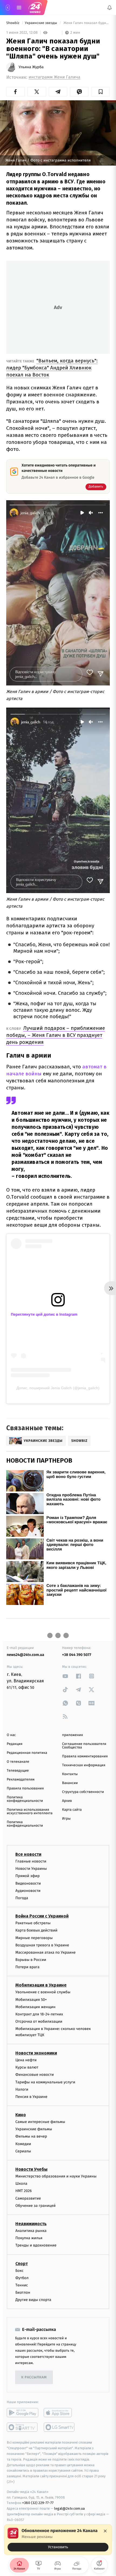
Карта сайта (72, 1810)
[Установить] (58, 2540)
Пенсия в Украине (31, 2097)
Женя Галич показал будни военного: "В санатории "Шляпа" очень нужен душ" (86, 23)
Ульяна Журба (31, 67)
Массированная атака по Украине (45, 1952)
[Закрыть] (105, 2531)
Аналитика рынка (31, 2231)
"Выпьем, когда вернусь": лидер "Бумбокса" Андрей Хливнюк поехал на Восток (52, 368)
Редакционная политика (27, 1753)
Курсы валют (27, 2067)
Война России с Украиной (42, 1916)
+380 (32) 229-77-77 (38, 2503)
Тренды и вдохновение (36, 2246)
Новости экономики (36, 2053)
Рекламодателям (21, 1780)
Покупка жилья (29, 2238)
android (23, 2413)
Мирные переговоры (34, 1938)
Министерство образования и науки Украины (56, 2176)
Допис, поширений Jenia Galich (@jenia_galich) (58, 1388)
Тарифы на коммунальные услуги (45, 2082)
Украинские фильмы (34, 2129)
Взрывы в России (31, 1960)
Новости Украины (31, 1869)
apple (59, 2413)
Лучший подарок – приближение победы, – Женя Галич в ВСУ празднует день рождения (56, 1035)
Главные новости (31, 1861)
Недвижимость (31, 2224)
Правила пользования (25, 1788)
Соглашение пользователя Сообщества (84, 1746)
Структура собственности (83, 1792)
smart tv (23, 2427)
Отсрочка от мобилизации (39, 2021)
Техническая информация (84, 1765)
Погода (22, 1898)
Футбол (22, 2278)
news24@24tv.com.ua (25, 1655)
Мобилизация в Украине (41, 1985)
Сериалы (23, 2151)
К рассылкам (34, 2377)
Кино (21, 2115)
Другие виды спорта (33, 2300)
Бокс (19, 2271)
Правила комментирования (85, 1756)
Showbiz (13, 23)
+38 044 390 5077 (77, 1655)
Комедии (23, 2144)
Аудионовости (28, 1891)
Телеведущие (18, 1771)
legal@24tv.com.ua (69, 2509)
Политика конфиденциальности (25, 1799)
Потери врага (27, 1967)
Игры (66, 1819)
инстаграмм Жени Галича (54, 77)
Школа (21, 2184)
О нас (11, 1735)
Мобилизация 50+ (31, 2000)
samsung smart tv (59, 2427)
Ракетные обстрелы (33, 1923)
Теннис (22, 2285)
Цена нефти (26, 2060)
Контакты (70, 1774)
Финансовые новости (35, 2075)
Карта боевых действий (36, 1931)
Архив (67, 1801)
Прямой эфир (28, 1876)
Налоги (22, 2089)
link (65, 1676)
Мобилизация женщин (35, 2007)
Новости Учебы (31, 2169)
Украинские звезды (41, 23)
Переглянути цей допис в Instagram (44, 1314)
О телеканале (18, 1762)
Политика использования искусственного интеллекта (30, 1812)
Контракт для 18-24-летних (39, 2014)
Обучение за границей (35, 2206)
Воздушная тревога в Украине (42, 1945)
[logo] (35, 8)
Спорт (22, 2264)
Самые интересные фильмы (40, 2122)
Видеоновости (28, 1883)
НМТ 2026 (24, 2191)
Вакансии (70, 1783)
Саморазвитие (28, 2198)
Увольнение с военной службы (43, 1992)
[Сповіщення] (110, 8)
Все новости (28, 1854)
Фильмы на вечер (31, 2137)
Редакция (15, 1744)
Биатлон (23, 2292)
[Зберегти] (100, 92)
